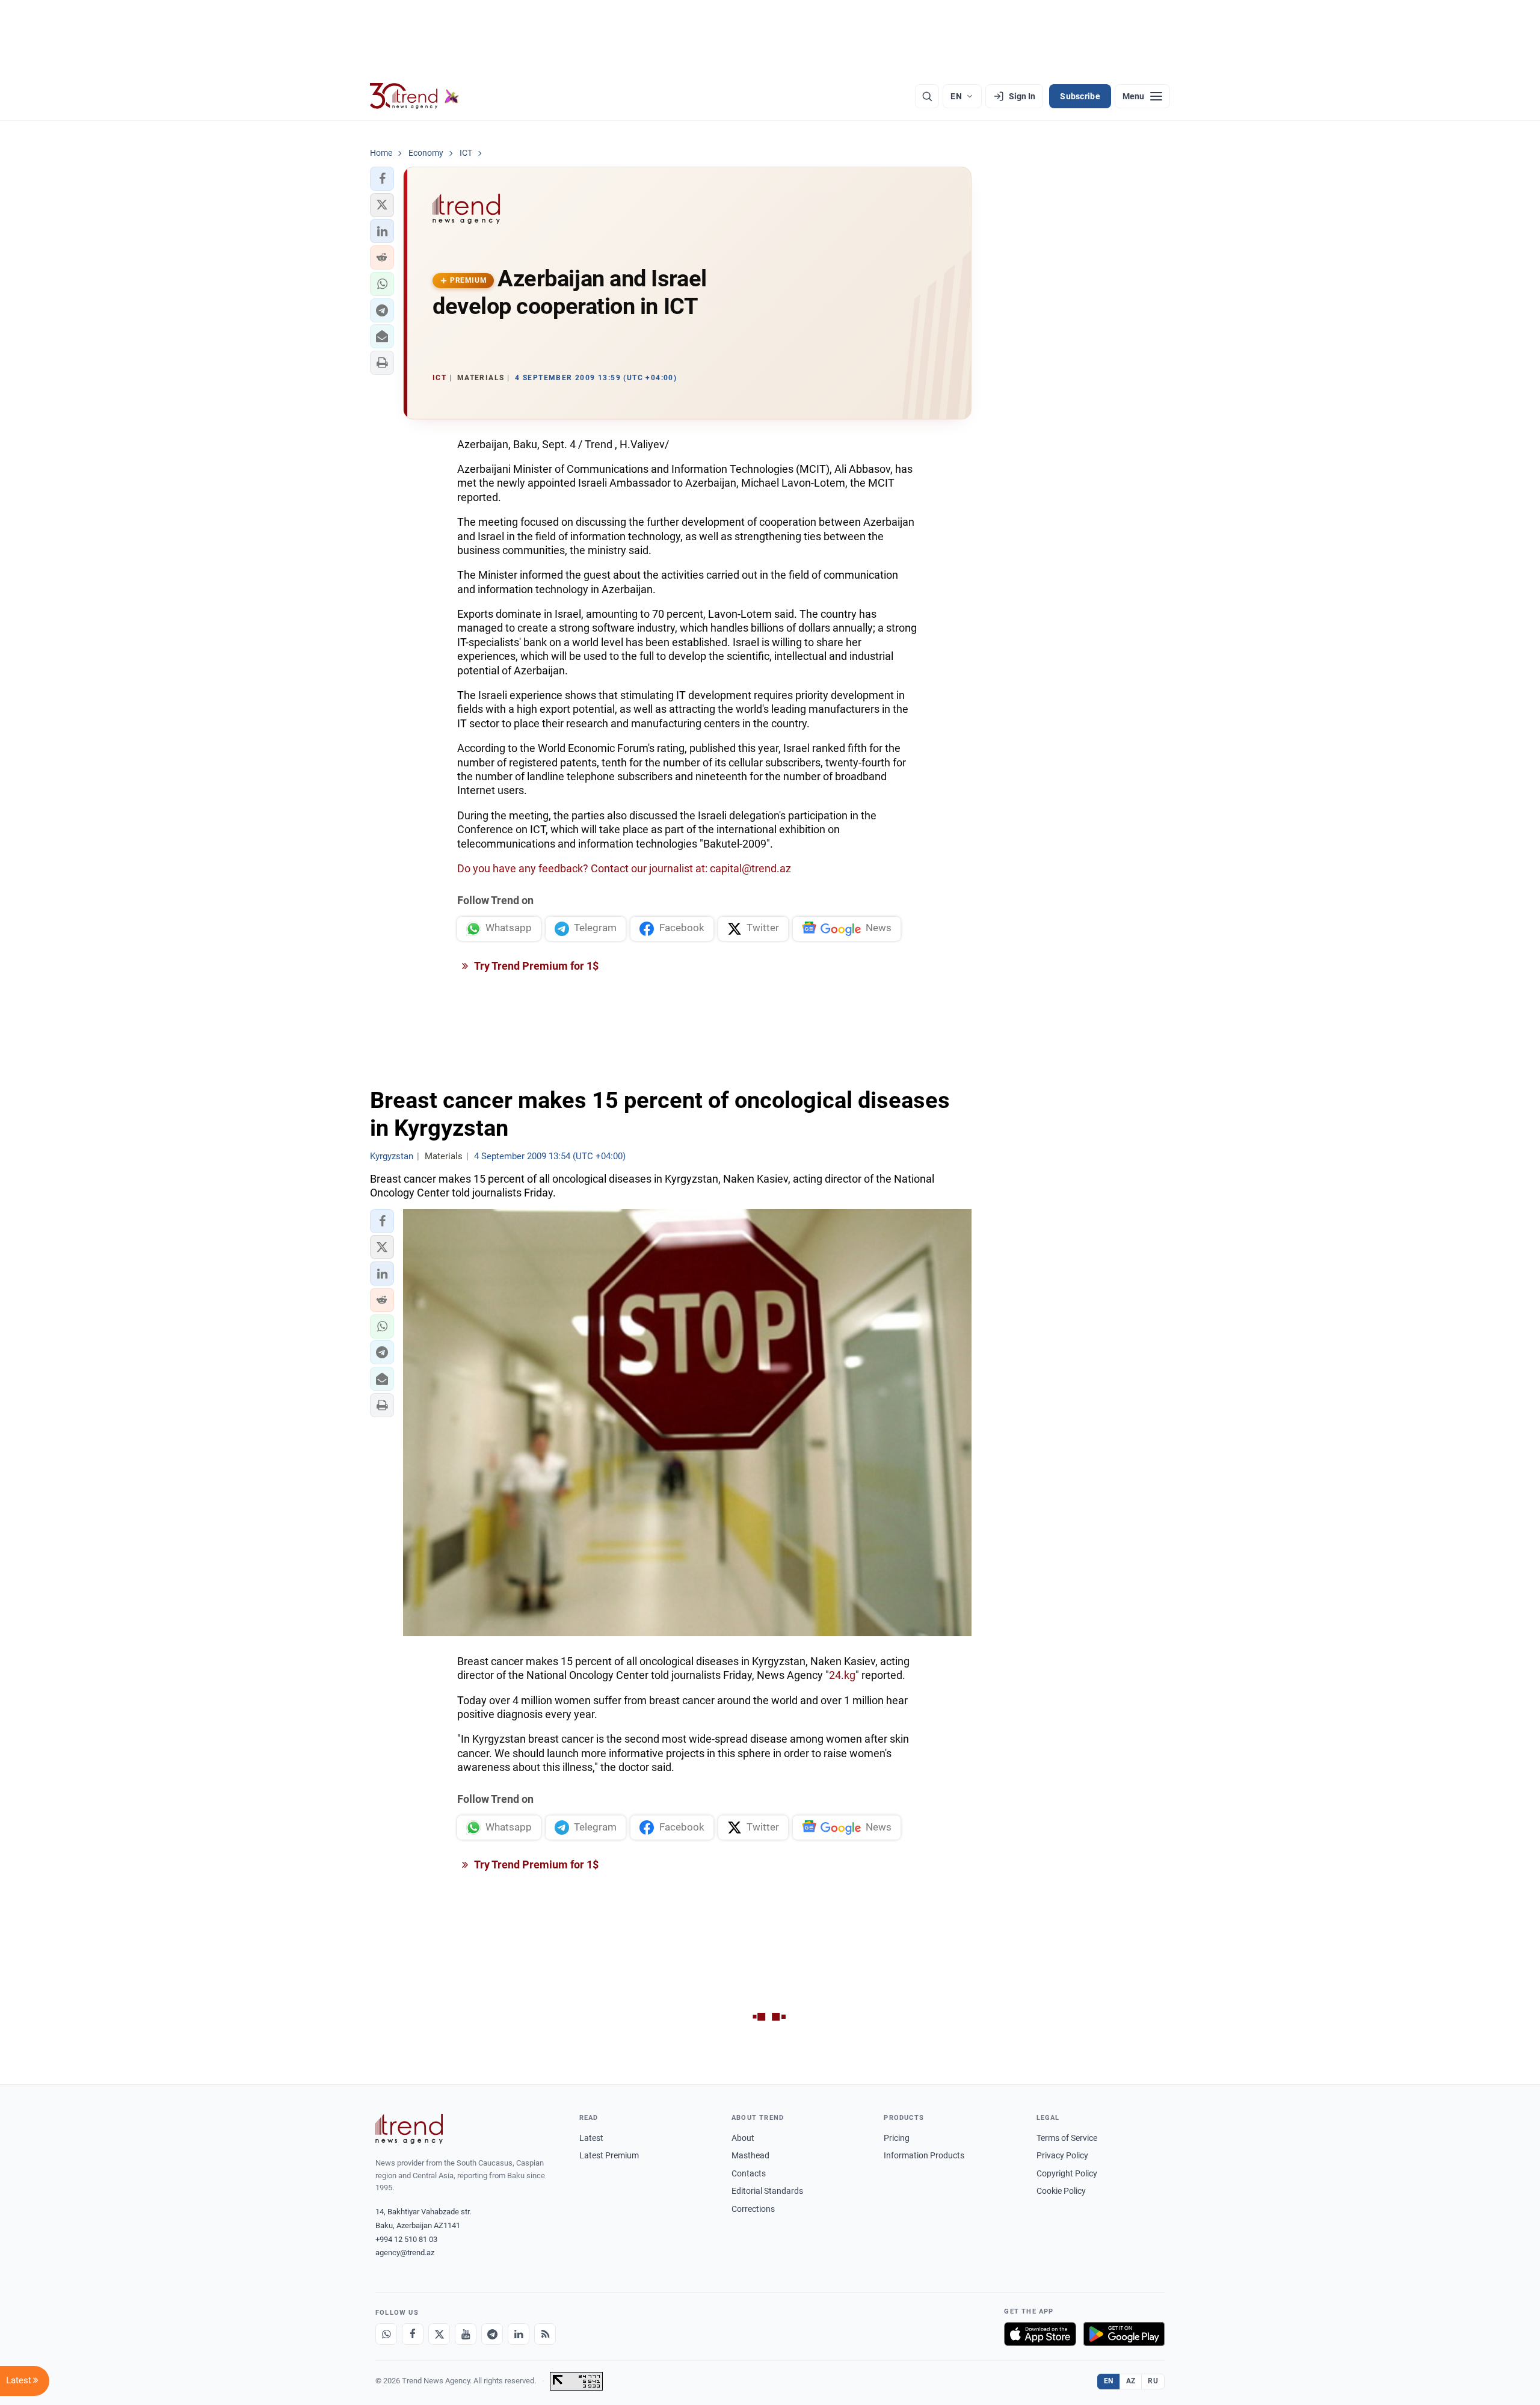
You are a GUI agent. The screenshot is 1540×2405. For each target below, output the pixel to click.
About (743, 2138)
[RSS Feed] (545, 2334)
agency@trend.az (405, 2253)
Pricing (897, 2138)
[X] (439, 2334)
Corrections (753, 2209)
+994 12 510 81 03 (406, 2239)
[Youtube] (466, 2334)
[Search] (927, 96)
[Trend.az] (414, 96)
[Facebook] (413, 2334)
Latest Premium (609, 2155)
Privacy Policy (1062, 2155)
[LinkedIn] (519, 2334)
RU (1153, 2381)
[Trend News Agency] (409, 2129)
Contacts (749, 2173)
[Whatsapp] (386, 2334)
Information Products (924, 2155)
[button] (382, 179)
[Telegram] (492, 2334)
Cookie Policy (1061, 2191)
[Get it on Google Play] (1124, 2334)
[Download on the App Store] (1040, 2334)
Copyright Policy (1067, 2173)
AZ (1131, 2381)
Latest (591, 2138)
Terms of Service (1067, 2138)
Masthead (750, 2155)
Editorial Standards (767, 2191)
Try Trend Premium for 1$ (535, 966)
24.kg (842, 1675)
